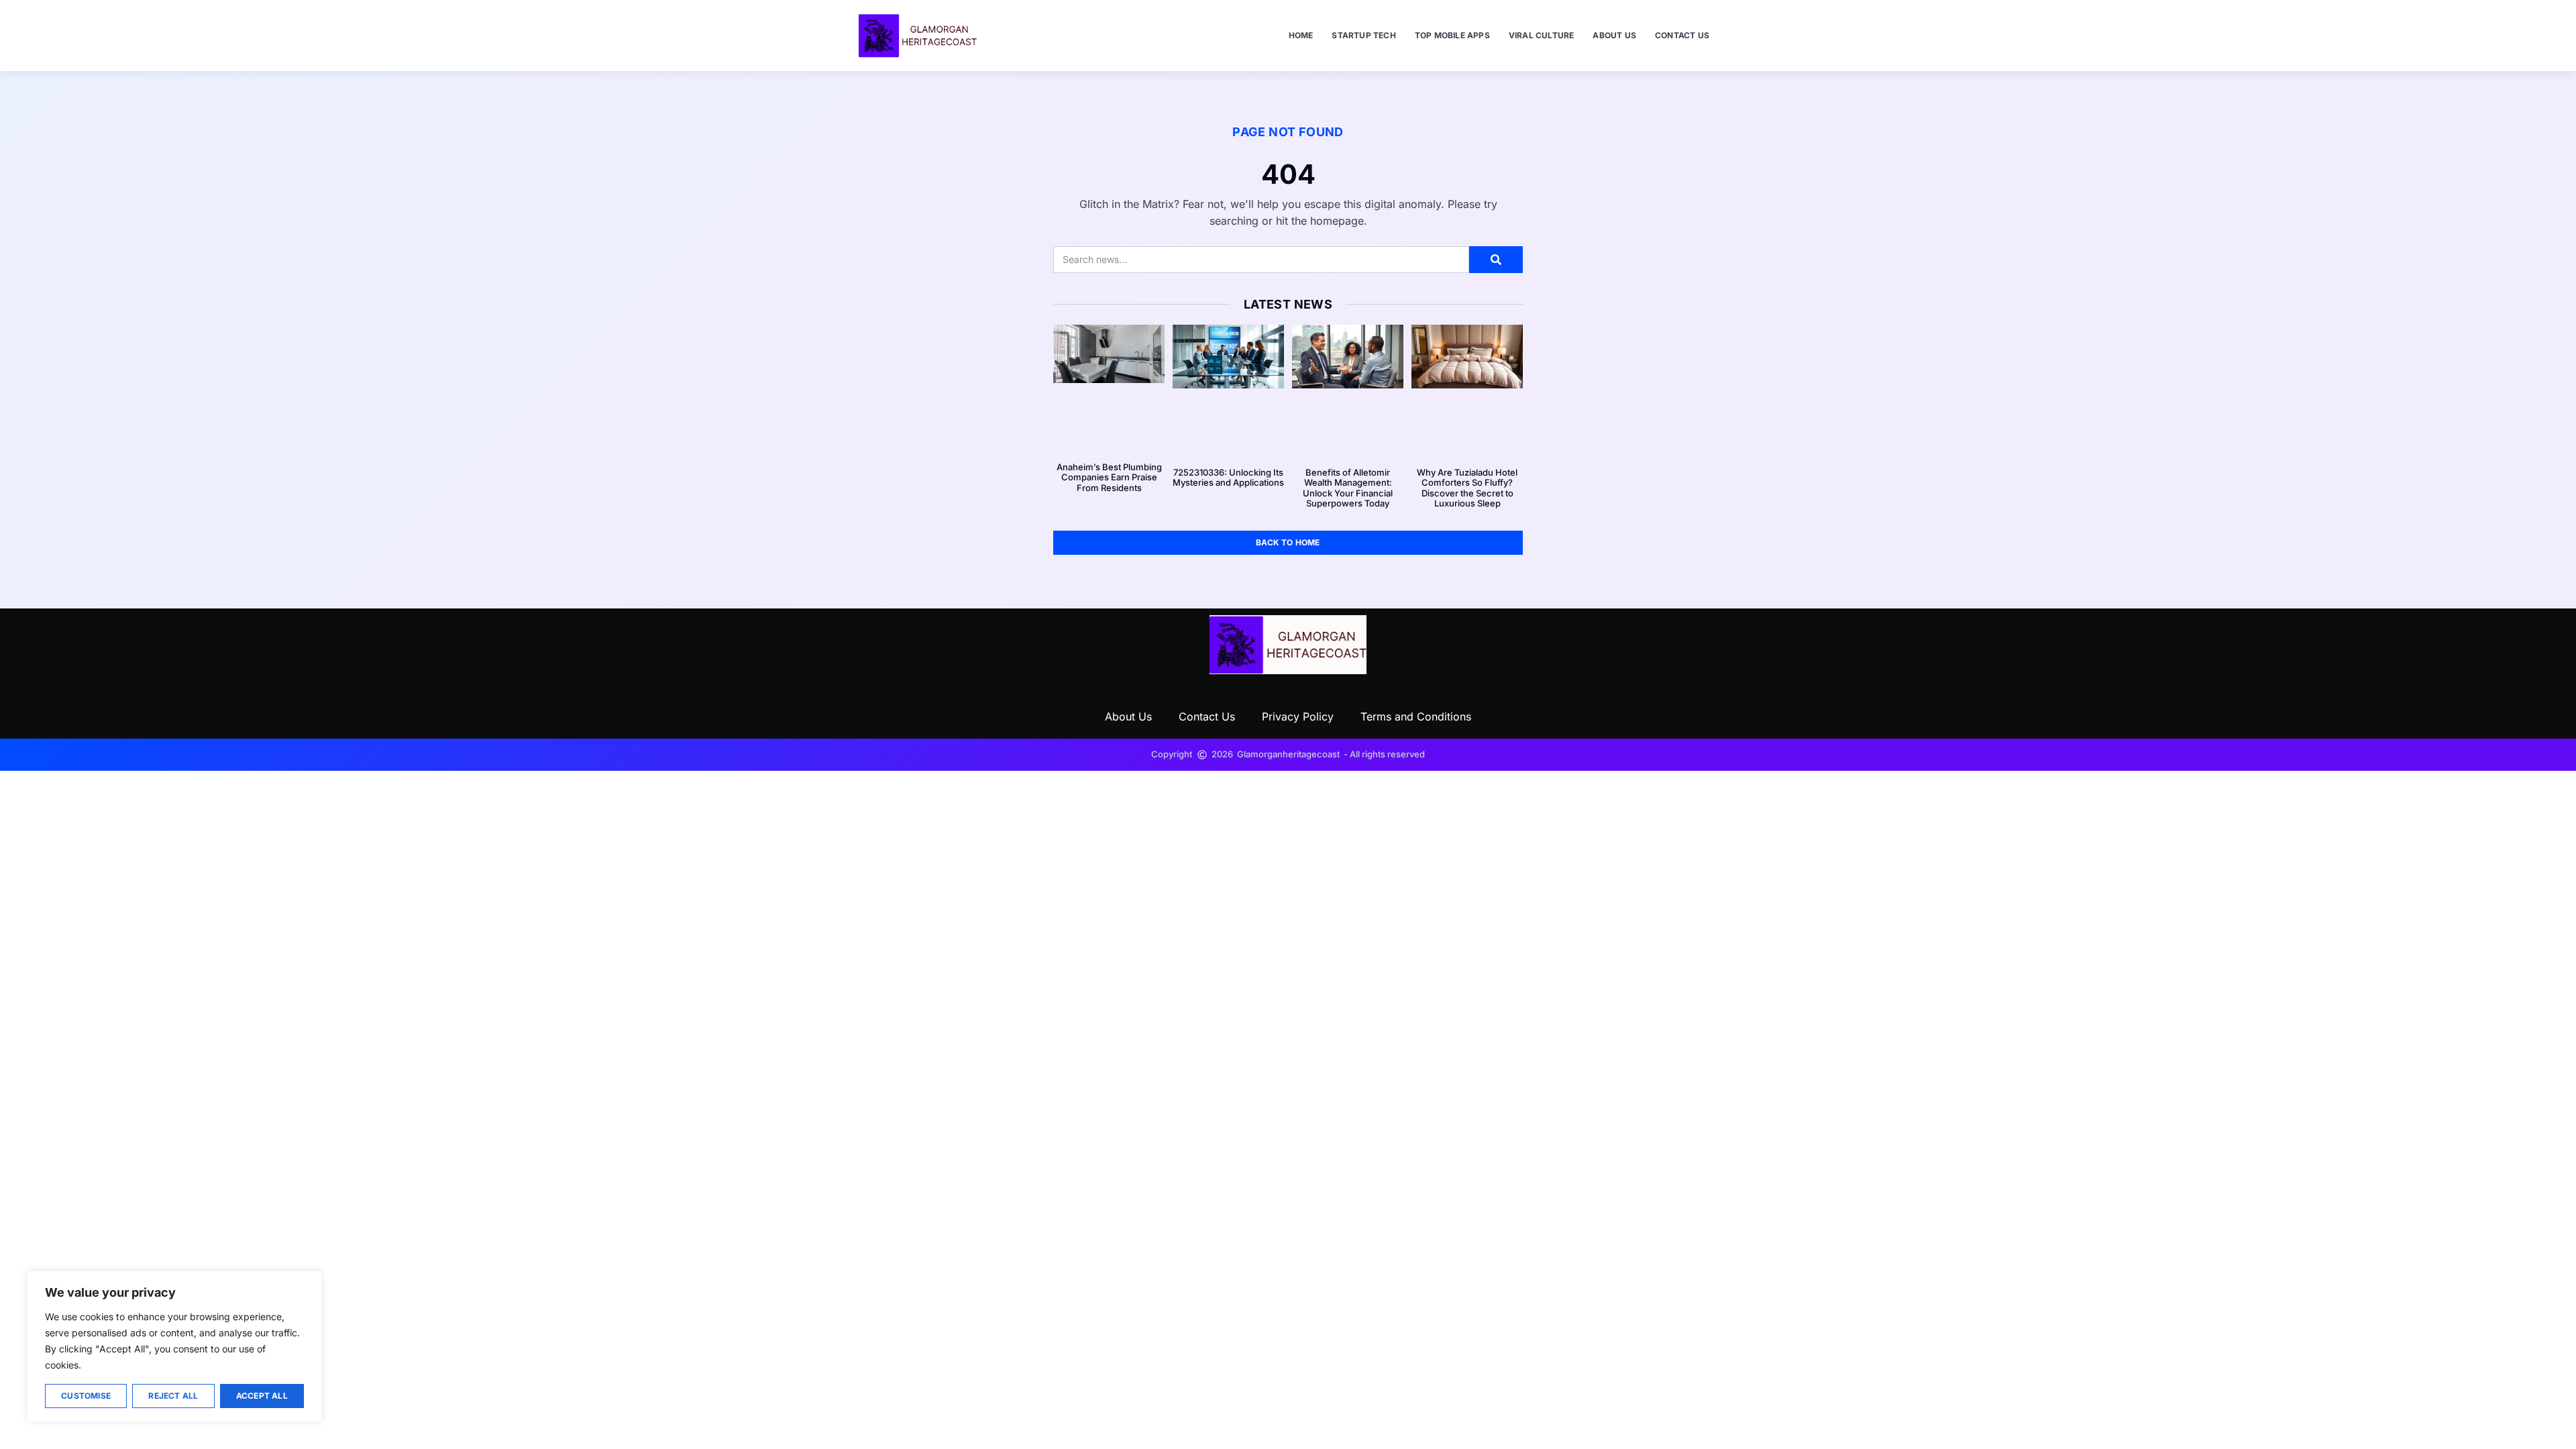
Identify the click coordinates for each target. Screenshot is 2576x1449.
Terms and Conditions (1416, 716)
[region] (174, 1346)
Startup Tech (1363, 35)
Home (1301, 35)
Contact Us (1682, 35)
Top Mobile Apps (1452, 35)
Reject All (173, 1396)
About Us (1614, 35)
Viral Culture (1542, 35)
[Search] (1496, 260)
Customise (86, 1396)
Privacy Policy (1298, 716)
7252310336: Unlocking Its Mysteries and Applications (1228, 478)
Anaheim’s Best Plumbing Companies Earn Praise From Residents (1109, 477)
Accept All (262, 1396)
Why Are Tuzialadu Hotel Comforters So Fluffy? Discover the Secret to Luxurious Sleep (1467, 488)
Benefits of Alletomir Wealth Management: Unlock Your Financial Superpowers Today (1348, 488)
